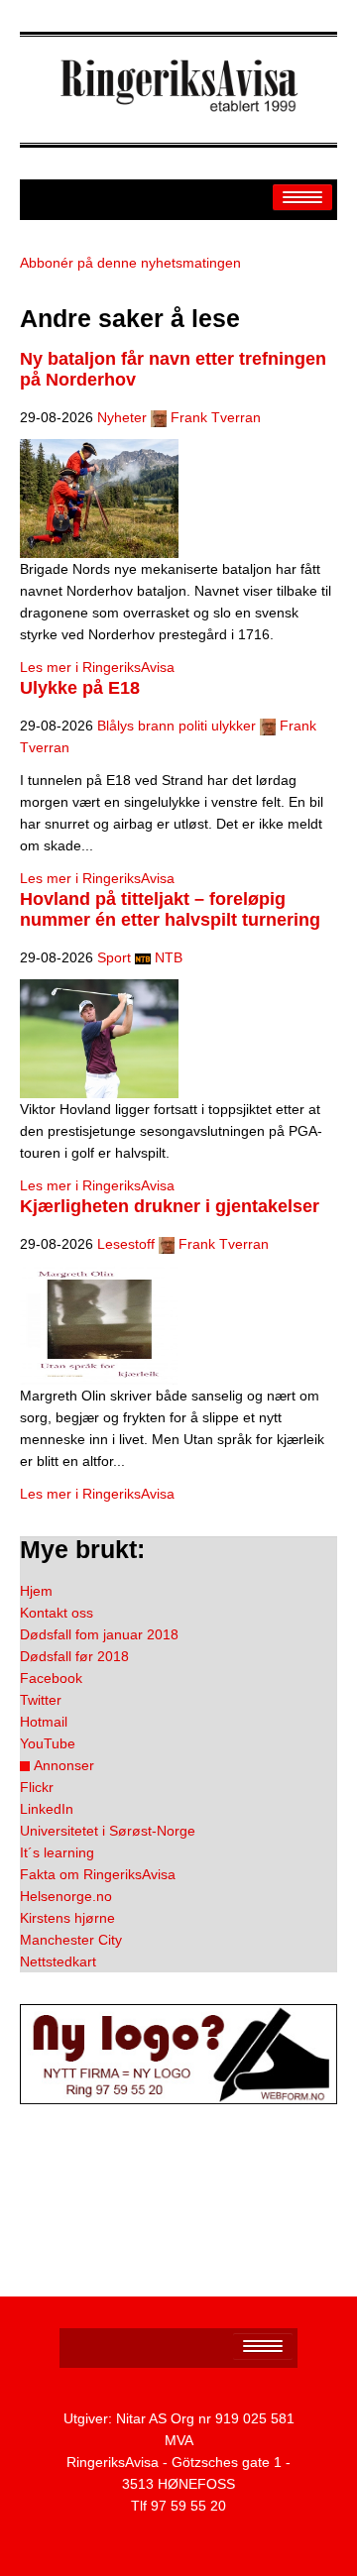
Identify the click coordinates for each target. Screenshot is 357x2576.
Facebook (51, 1678)
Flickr (37, 1787)
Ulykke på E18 (80, 688)
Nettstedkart (58, 1961)
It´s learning (57, 1852)
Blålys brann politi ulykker (177, 726)
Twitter (41, 1700)
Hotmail (44, 1722)
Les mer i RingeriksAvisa (97, 667)
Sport (114, 957)
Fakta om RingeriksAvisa (98, 1874)
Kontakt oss (57, 1613)
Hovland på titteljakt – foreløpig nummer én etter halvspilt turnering (170, 909)
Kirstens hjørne (67, 1918)
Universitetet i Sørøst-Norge (108, 1831)
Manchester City (71, 1940)
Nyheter (122, 417)
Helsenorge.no (66, 1896)
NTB (169, 957)
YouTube (48, 1743)
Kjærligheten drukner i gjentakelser (170, 1206)
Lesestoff (126, 1244)
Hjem (36, 1591)
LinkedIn (47, 1809)
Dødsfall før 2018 (74, 1656)
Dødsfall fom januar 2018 (99, 1634)
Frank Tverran (216, 417)
